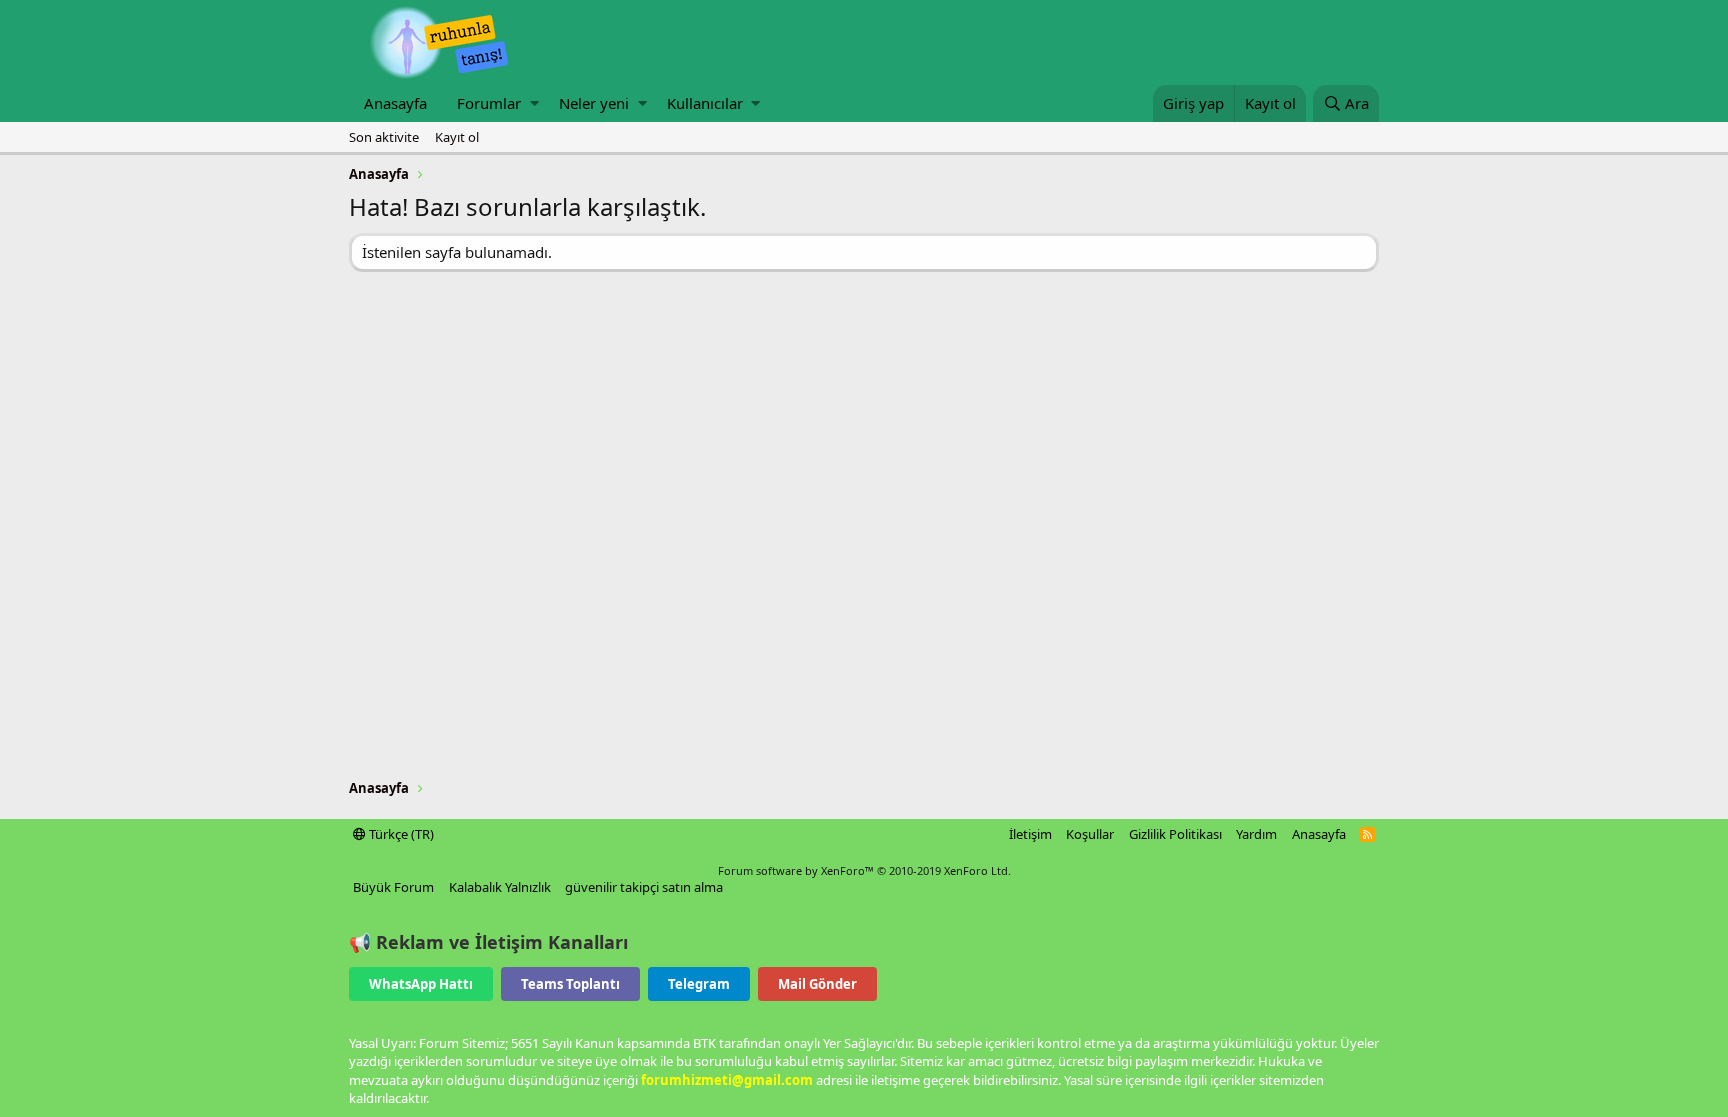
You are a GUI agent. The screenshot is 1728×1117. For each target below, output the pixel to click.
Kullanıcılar (705, 103)
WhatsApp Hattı (421, 984)
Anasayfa (395, 103)
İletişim (1030, 834)
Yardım (1256, 834)
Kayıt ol (457, 137)
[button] (534, 103)
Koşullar (1090, 834)
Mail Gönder (817, 984)
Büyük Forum (393, 887)
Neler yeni (594, 103)
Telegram (699, 984)
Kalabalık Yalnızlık (500, 887)
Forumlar (489, 103)
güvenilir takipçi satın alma (644, 887)
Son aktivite (384, 137)
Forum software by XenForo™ (864, 870)
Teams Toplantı (570, 984)
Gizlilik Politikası (1175, 834)
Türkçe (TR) (400, 834)
